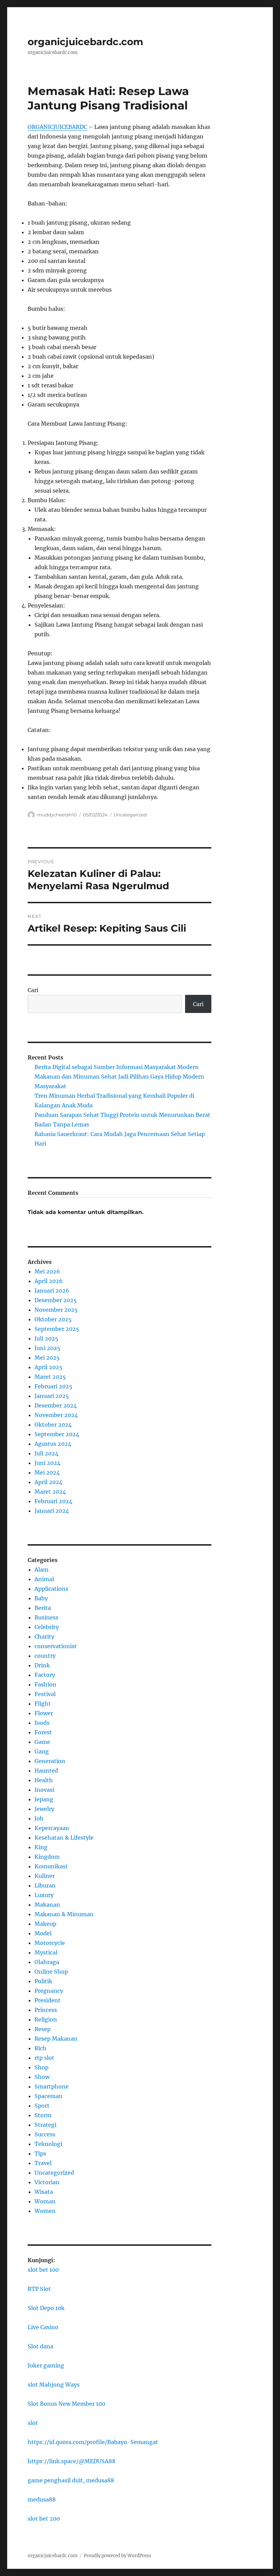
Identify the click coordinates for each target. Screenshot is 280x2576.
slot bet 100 (43, 2270)
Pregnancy (49, 1991)
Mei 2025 (47, 1358)
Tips (40, 2153)
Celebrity (47, 1627)
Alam (41, 1570)
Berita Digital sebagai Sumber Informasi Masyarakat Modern (117, 1067)
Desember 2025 (56, 1300)
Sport (42, 2106)
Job (39, 1818)
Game (42, 1742)
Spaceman (48, 2096)
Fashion (45, 1684)
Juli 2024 (46, 1453)
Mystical (46, 1952)
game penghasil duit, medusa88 (71, 2480)
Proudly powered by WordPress (117, 2556)
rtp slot (44, 2058)
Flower (44, 1713)
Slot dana (40, 2346)
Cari (33, 990)
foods (42, 1723)
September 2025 (57, 1329)
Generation (50, 1761)
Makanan (47, 1905)
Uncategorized (130, 815)
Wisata (44, 2192)
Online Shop (51, 1972)
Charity (44, 1637)
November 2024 (56, 1415)
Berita (43, 1608)
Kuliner (45, 1876)
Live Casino (43, 2327)
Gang (42, 1751)
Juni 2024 (47, 1463)
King (41, 1847)
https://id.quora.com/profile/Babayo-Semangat (93, 2442)
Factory (45, 1675)
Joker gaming (46, 2365)
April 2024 (48, 1482)
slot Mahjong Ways (54, 2385)
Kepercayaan (52, 1828)
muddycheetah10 (57, 815)
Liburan (45, 1885)
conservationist (56, 1646)
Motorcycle (50, 1943)
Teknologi (48, 2144)
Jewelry (44, 1809)
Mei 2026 (47, 1271)
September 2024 (57, 1434)
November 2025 (56, 1310)
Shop (41, 2067)
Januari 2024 (52, 1511)
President (47, 2000)
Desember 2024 (56, 1405)
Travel (43, 2163)
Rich (40, 2048)
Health (44, 1780)
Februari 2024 (53, 1501)
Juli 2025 (46, 1338)
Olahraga (47, 1962)
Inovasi (44, 1790)
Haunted (46, 1771)
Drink (42, 1665)
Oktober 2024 (53, 1425)
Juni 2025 (47, 1348)
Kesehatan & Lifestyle (64, 1838)
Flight (43, 1704)
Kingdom (47, 1857)
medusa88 (42, 2499)
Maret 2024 (50, 1492)
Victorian (47, 2182)
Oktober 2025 (53, 1319)
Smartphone (52, 2086)
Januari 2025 (52, 1396)
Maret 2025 (50, 1377)
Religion (46, 2019)
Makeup (45, 1924)
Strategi (45, 2125)
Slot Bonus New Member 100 (66, 2404)
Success (45, 2134)
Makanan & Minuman (64, 1914)
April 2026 (49, 1281)
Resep (43, 2029)
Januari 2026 (52, 1291)
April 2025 (48, 1367)
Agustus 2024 (53, 1444)
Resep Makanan (56, 2039)
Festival (45, 1694)
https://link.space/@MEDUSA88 (72, 2461)
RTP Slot (39, 2289)
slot (33, 2423)
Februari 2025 (53, 1386)
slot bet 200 (44, 2519)
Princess (46, 2010)
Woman (45, 2201)
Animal (44, 1579)
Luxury (44, 1895)
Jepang (44, 1799)
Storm (43, 2115)
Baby (41, 1598)
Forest (43, 1732)
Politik (43, 1981)
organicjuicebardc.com (85, 42)
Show (42, 2077)
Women (45, 2211)
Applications (51, 1589)
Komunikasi (51, 1866)
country (45, 1656)
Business (46, 1617)
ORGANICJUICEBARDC (57, 127)
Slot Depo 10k (46, 2308)
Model (43, 1933)
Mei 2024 (47, 1472)
